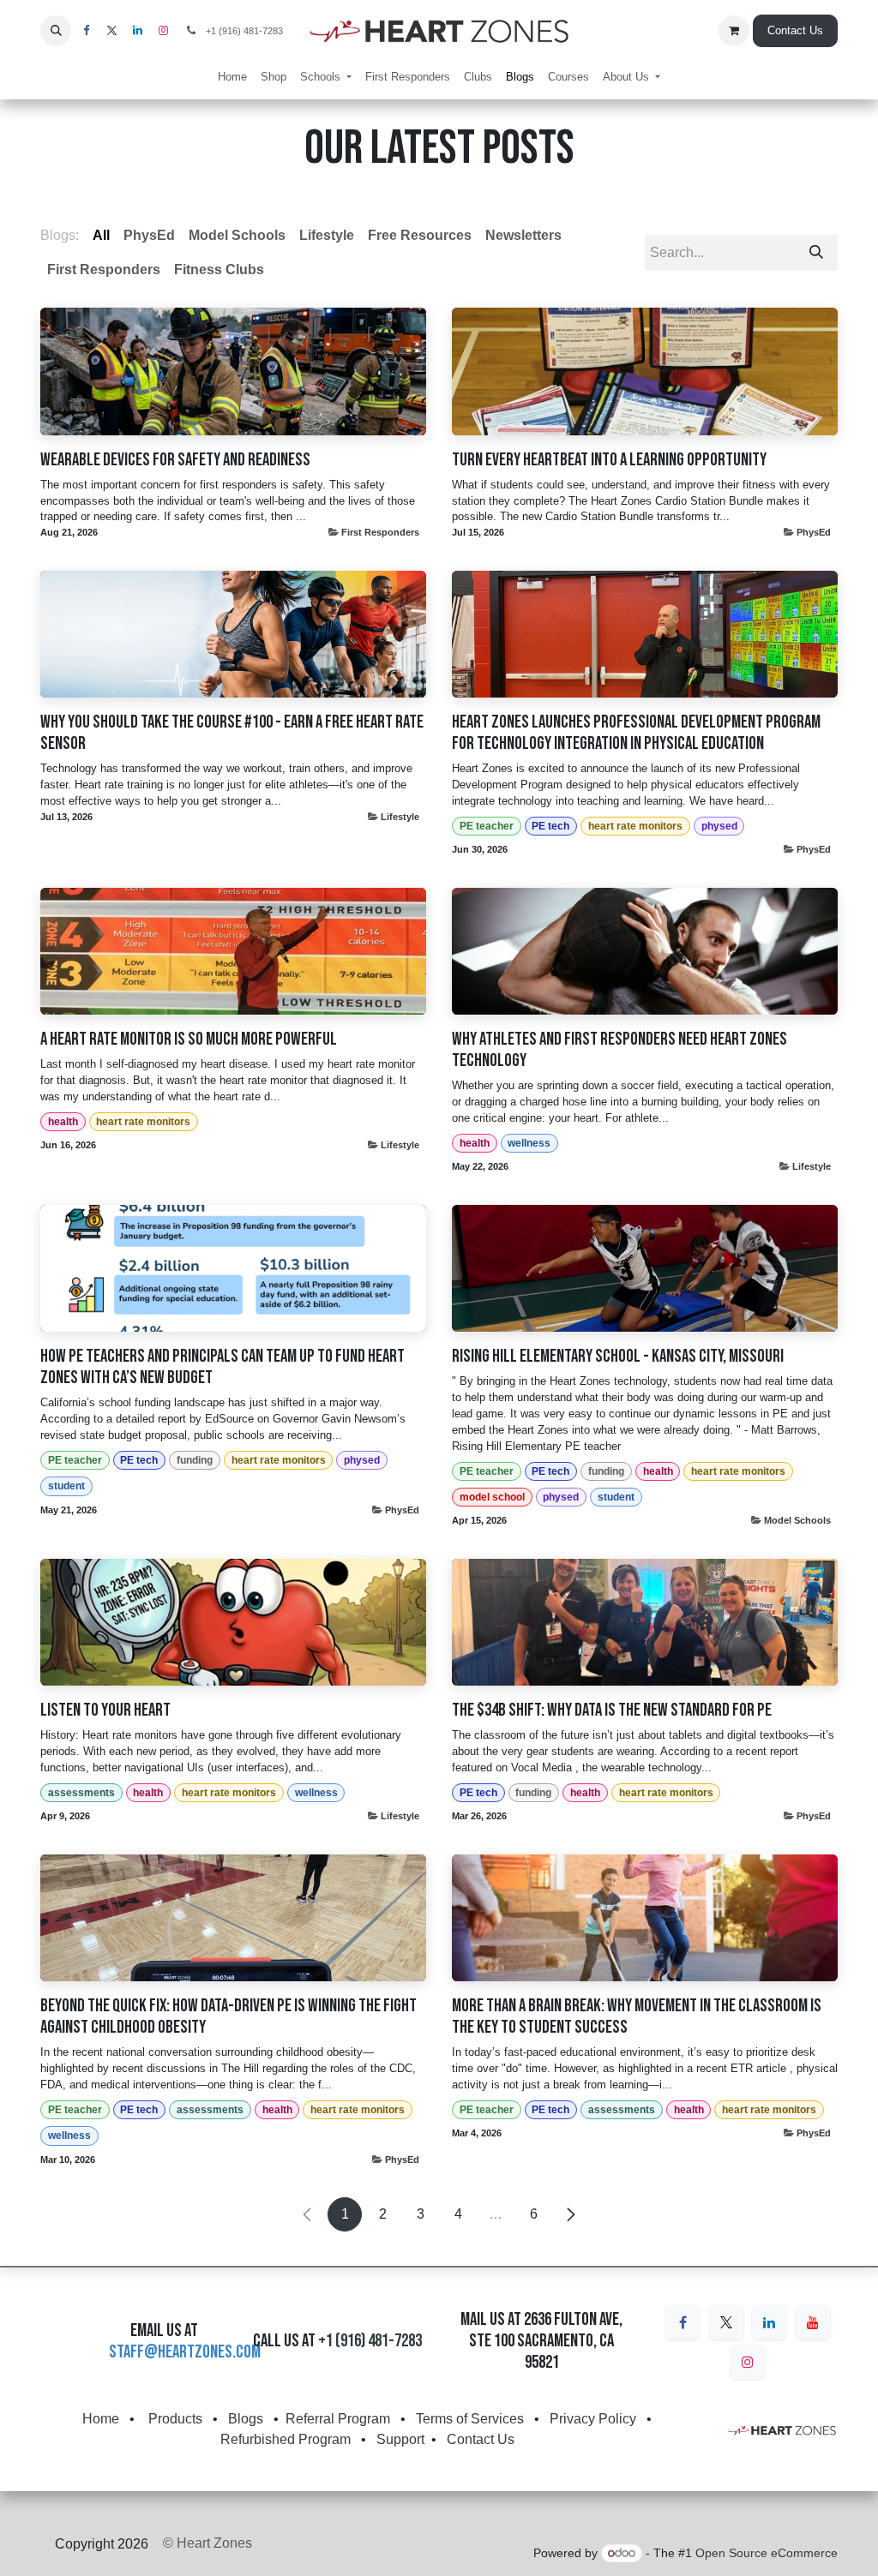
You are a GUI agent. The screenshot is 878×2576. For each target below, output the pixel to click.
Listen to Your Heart (105, 1710)
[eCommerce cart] (734, 31)
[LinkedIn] (769, 2322)
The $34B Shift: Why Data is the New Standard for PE (612, 1710)
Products (175, 2419)
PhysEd (814, 532)
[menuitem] (232, 77)
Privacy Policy (593, 2419)
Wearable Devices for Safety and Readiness (175, 460)
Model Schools (797, 1520)
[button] (56, 31)
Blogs (246, 2419)
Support (400, 2439)
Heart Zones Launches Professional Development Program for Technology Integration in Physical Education (636, 733)
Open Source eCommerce (767, 2553)
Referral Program (338, 2419)
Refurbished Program (286, 2439)
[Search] (816, 253)
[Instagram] (748, 2362)
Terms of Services (470, 2419)
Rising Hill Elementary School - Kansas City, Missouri (618, 1356)
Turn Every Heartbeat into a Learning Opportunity (609, 460)
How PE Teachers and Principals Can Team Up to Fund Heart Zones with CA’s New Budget (223, 1367)
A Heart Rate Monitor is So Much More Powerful (189, 1039)
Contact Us (795, 30)
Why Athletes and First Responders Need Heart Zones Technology (619, 1050)
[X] (726, 2322)
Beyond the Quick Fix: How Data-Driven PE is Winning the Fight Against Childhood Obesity (229, 2016)
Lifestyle (400, 817)
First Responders (380, 532)
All (101, 235)
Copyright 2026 (102, 2544)
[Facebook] (683, 2322)
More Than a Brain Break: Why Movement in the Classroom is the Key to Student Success (637, 2016)
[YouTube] (813, 2322)
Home (101, 2419)
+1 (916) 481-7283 (370, 2341)
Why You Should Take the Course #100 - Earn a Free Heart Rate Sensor (232, 733)
